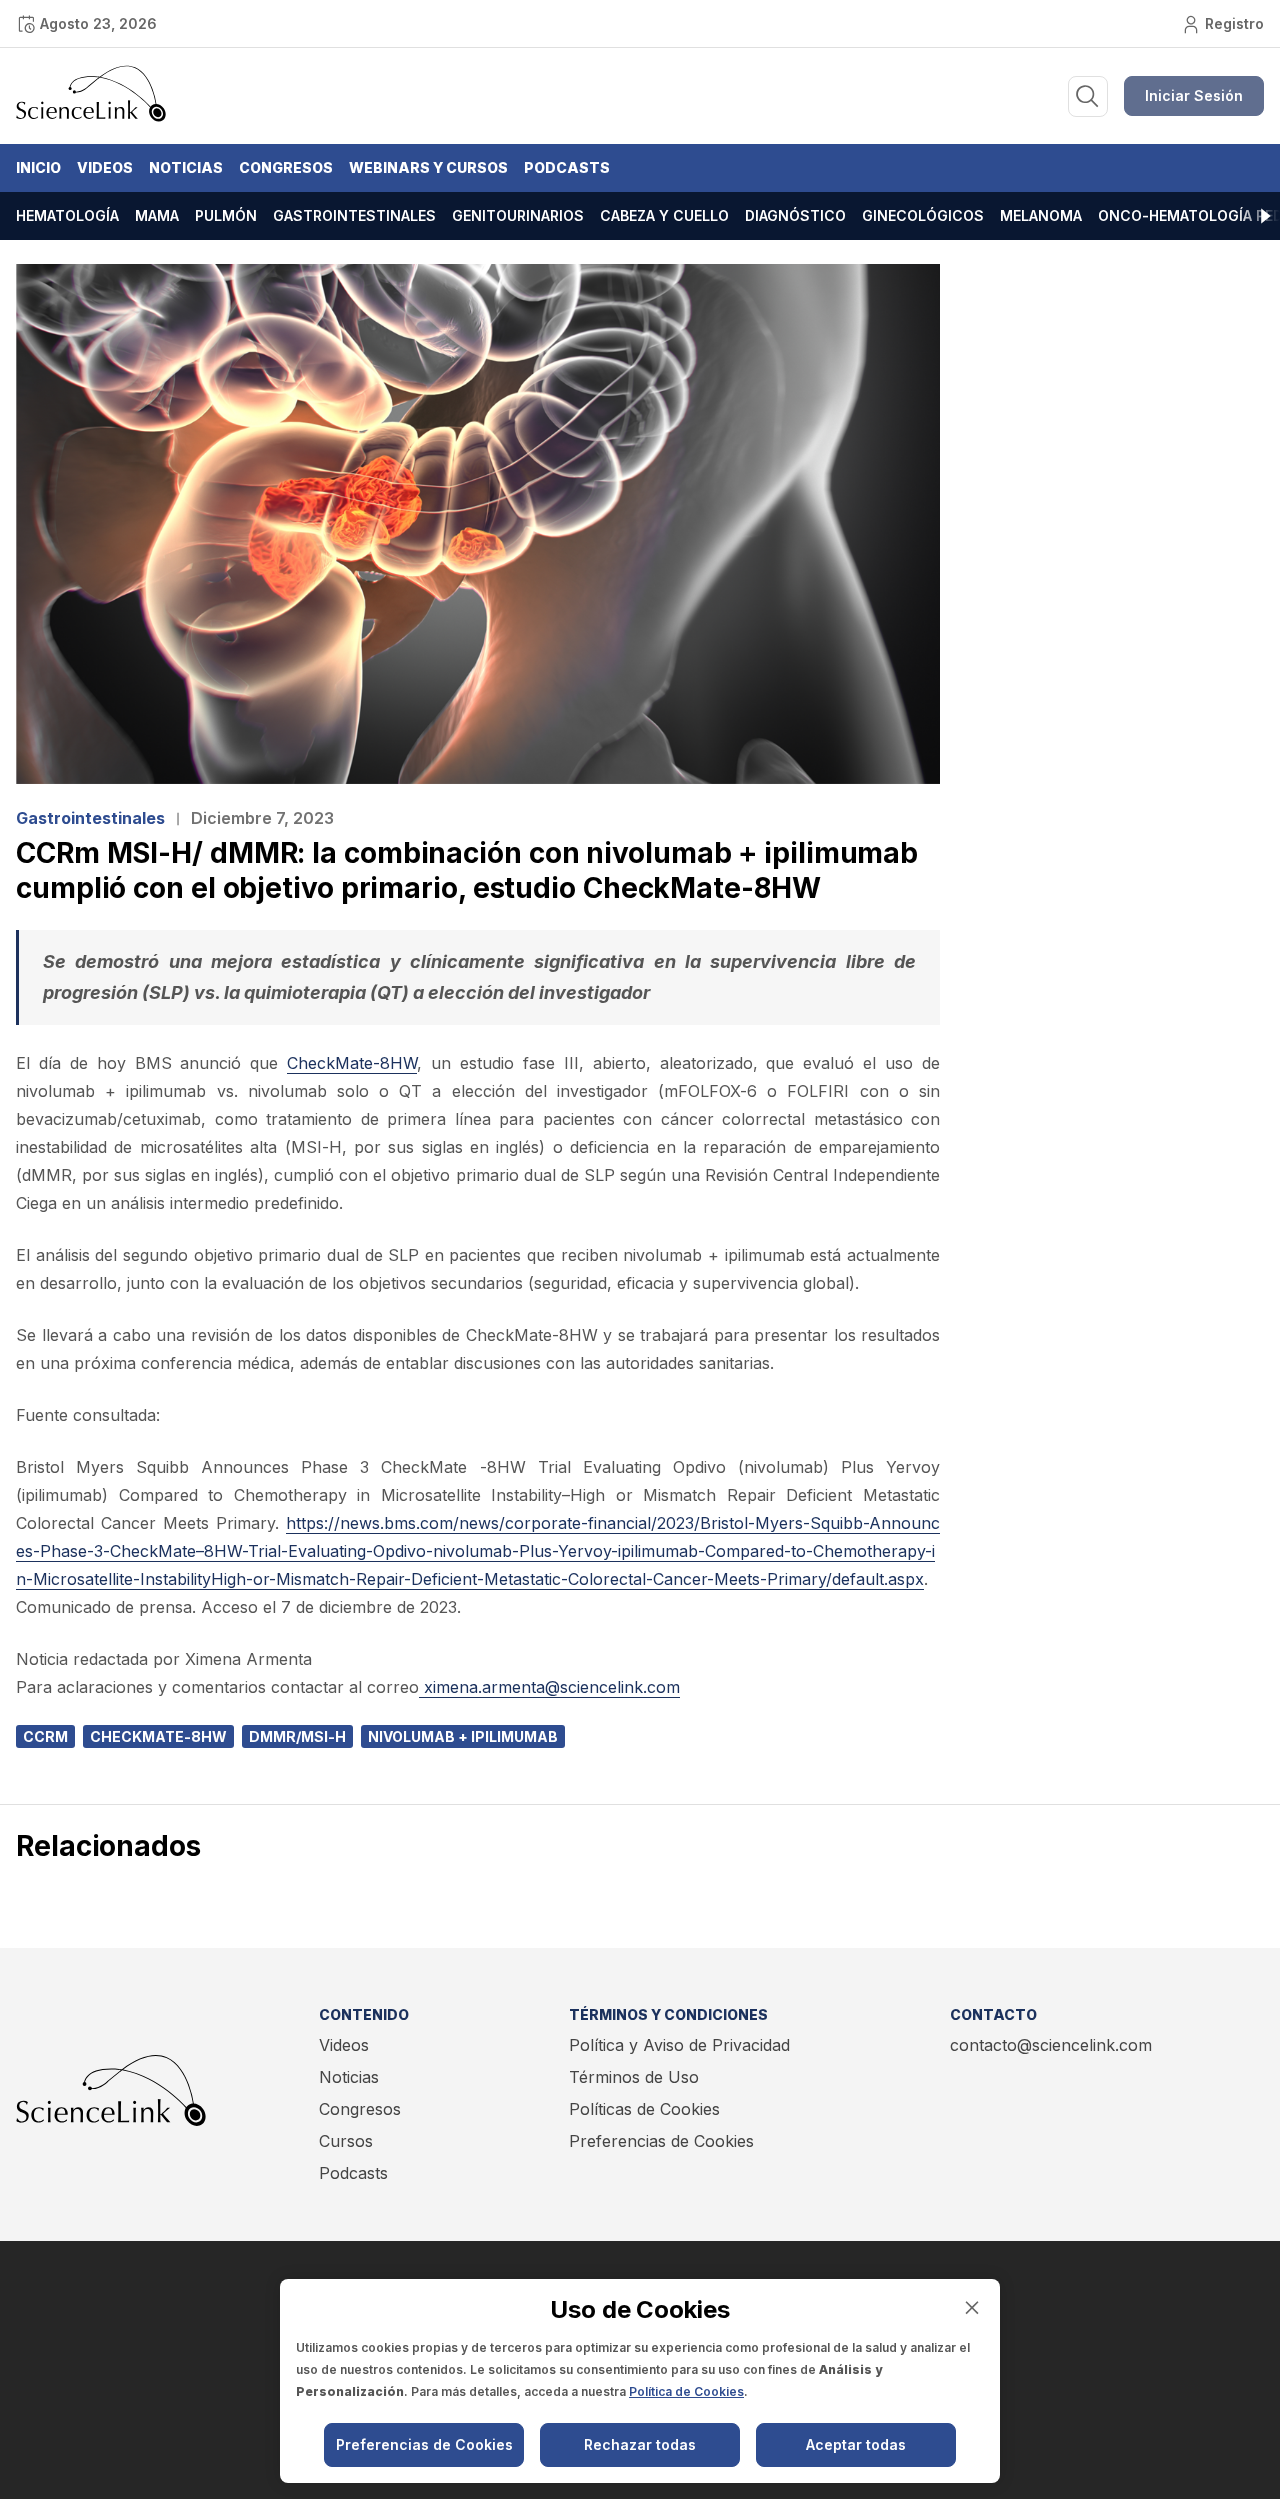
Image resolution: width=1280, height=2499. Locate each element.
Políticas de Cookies (644, 2109)
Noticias (186, 167)
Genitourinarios (518, 215)
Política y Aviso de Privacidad (679, 2045)
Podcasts (567, 167)
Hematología (67, 215)
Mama (157, 215)
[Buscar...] (1088, 96)
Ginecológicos (923, 215)
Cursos (346, 2141)
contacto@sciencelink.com (1051, 2045)
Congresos (286, 167)
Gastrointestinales (354, 215)
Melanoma (1041, 215)
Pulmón (226, 215)
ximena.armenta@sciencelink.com (552, 1687)
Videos (105, 167)
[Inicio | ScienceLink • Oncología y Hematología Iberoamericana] (91, 117)
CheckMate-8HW (352, 1063)
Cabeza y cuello (664, 215)
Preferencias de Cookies (661, 2141)
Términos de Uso (634, 2077)
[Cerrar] (972, 2307)
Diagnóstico (795, 215)
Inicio (38, 167)
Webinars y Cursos (428, 167)
